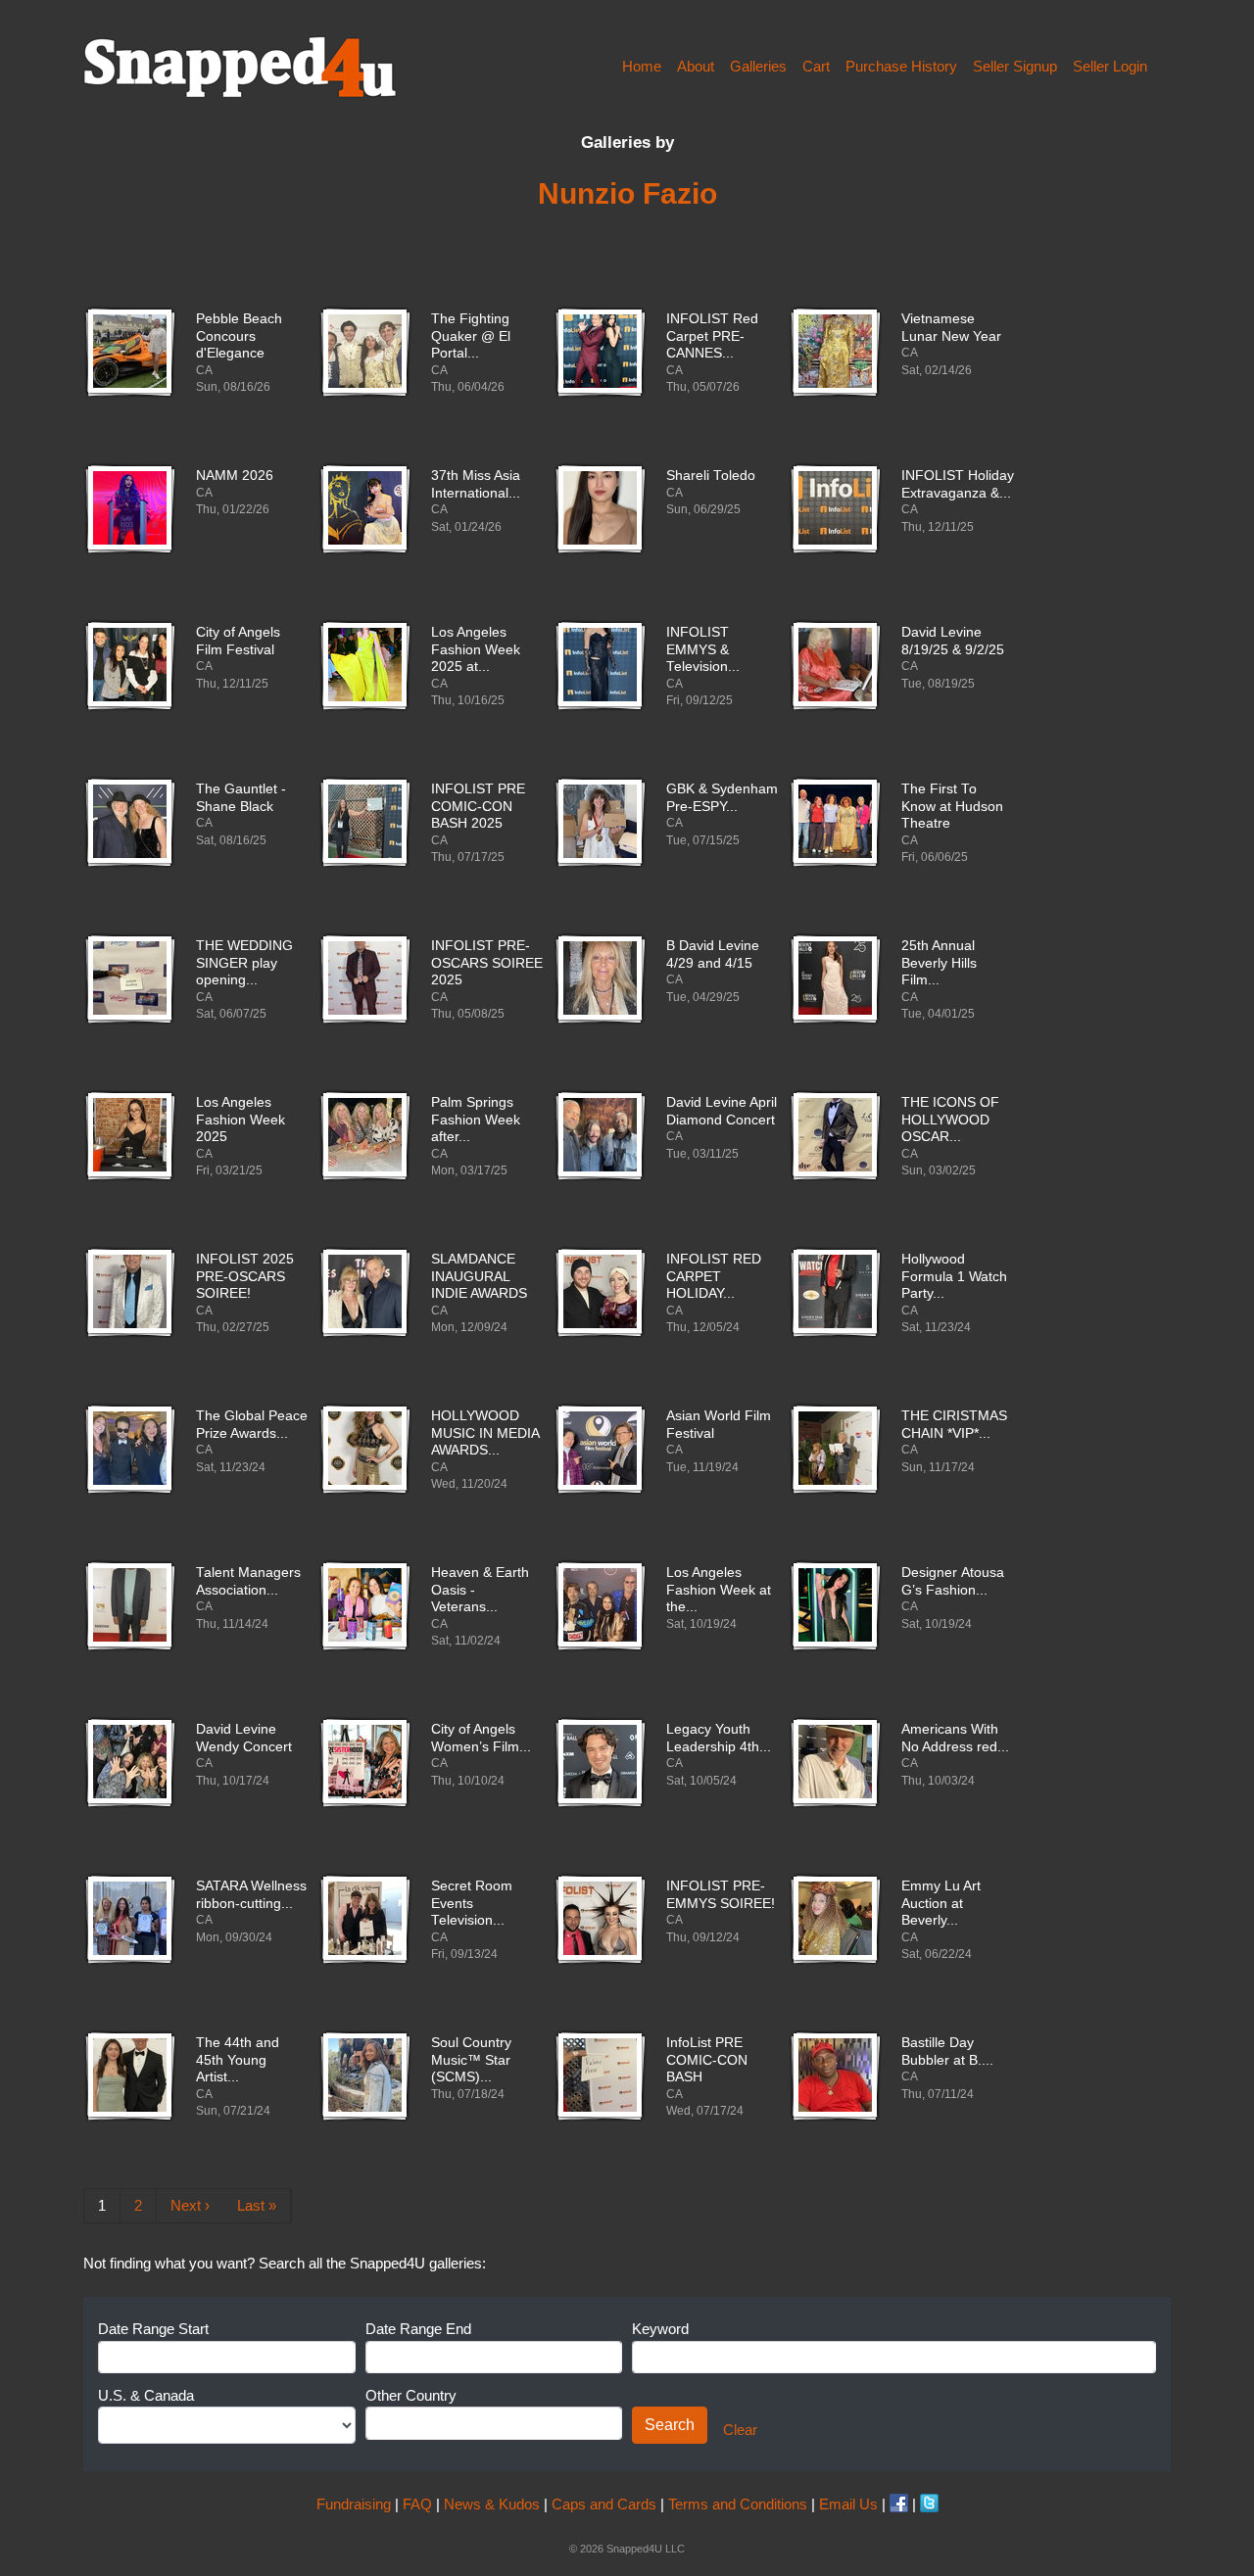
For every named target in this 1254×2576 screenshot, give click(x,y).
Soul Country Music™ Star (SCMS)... (471, 2060)
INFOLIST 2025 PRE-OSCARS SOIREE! (245, 1276)
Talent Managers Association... (248, 1581)
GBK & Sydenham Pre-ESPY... (722, 798)
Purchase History (901, 66)
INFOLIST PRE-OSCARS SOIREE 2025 (487, 963)
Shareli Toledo (711, 476)
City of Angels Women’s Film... (481, 1738)
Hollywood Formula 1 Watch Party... (954, 1276)
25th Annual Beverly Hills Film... (939, 963)
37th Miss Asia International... (476, 484)
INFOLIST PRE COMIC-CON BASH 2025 (478, 806)
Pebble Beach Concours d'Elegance (239, 336)
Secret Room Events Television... (472, 1903)
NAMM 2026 (235, 476)
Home (642, 66)
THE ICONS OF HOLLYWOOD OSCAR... (950, 1120)
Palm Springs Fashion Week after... (476, 1120)
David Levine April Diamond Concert (722, 1111)
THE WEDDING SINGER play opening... (244, 963)
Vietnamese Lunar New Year (951, 328)
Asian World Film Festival (719, 1425)
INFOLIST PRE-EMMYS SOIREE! (721, 1895)
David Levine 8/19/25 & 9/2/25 (953, 641)
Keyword (660, 2329)
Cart (816, 66)
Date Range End (418, 2329)
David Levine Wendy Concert (244, 1738)
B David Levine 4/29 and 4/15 (713, 954)
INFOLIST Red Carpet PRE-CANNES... (712, 336)
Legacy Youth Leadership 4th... (719, 1738)
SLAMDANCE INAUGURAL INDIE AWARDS (479, 1276)
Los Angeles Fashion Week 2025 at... (476, 649)
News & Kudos (492, 2504)
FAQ (417, 2504)
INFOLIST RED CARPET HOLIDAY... (714, 1276)
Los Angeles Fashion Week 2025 (241, 1120)
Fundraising (354, 2504)
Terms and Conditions (738, 2504)
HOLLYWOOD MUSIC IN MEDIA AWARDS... (485, 1433)
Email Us (848, 2504)
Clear (740, 2430)
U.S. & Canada (146, 2395)
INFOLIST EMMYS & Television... (703, 649)
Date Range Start (153, 2329)
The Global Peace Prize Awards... (252, 1425)
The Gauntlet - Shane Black (241, 798)
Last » (257, 2205)
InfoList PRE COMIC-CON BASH (707, 2060)
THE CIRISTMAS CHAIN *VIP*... (954, 1425)
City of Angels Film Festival (238, 641)
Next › (190, 2205)
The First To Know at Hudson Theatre (952, 806)
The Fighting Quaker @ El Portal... (471, 336)
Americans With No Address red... (955, 1738)
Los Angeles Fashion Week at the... (719, 1590)
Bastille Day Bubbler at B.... (947, 2051)
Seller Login (1110, 66)
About (696, 66)
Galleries (758, 66)
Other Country (411, 2395)
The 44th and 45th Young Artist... (238, 2060)
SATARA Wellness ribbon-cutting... (251, 1895)
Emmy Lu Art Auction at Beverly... (941, 1903)
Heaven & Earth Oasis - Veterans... (480, 1590)
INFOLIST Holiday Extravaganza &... (958, 484)
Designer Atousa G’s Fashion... (953, 1581)
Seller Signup (1015, 66)
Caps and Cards (604, 2504)
